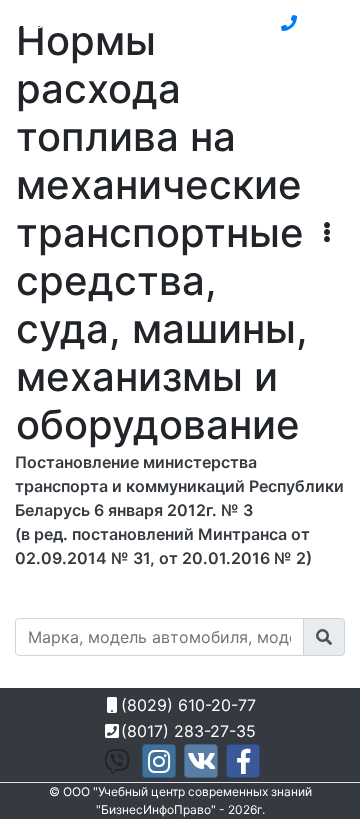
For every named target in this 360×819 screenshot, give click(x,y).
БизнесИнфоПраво (100, 21)
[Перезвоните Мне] (289, 23)
